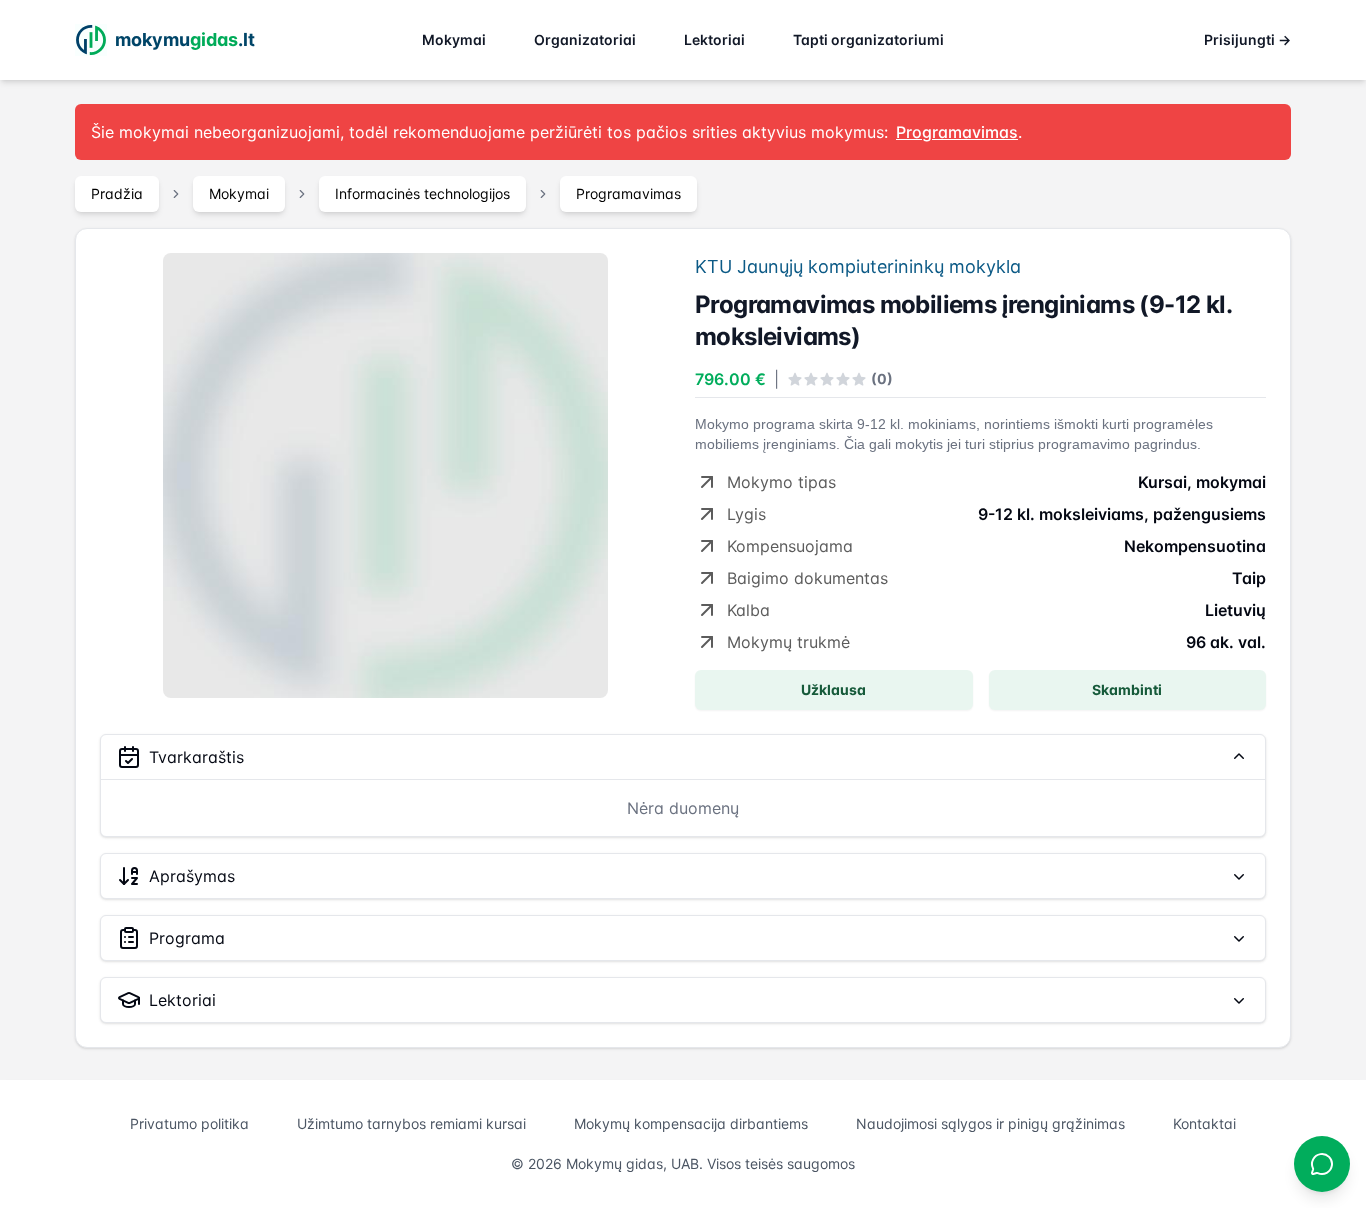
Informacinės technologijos (422, 193)
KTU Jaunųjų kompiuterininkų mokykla (858, 266)
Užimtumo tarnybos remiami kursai (411, 1123)
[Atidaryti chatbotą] (1322, 1164)
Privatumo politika (189, 1123)
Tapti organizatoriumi (868, 39)
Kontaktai (1204, 1123)
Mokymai (454, 39)
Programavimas (628, 193)
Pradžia (117, 193)
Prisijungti (1247, 39)
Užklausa (833, 689)
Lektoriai (714, 39)
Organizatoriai (585, 39)
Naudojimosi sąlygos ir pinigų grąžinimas (990, 1123)
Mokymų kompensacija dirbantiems (691, 1123)
